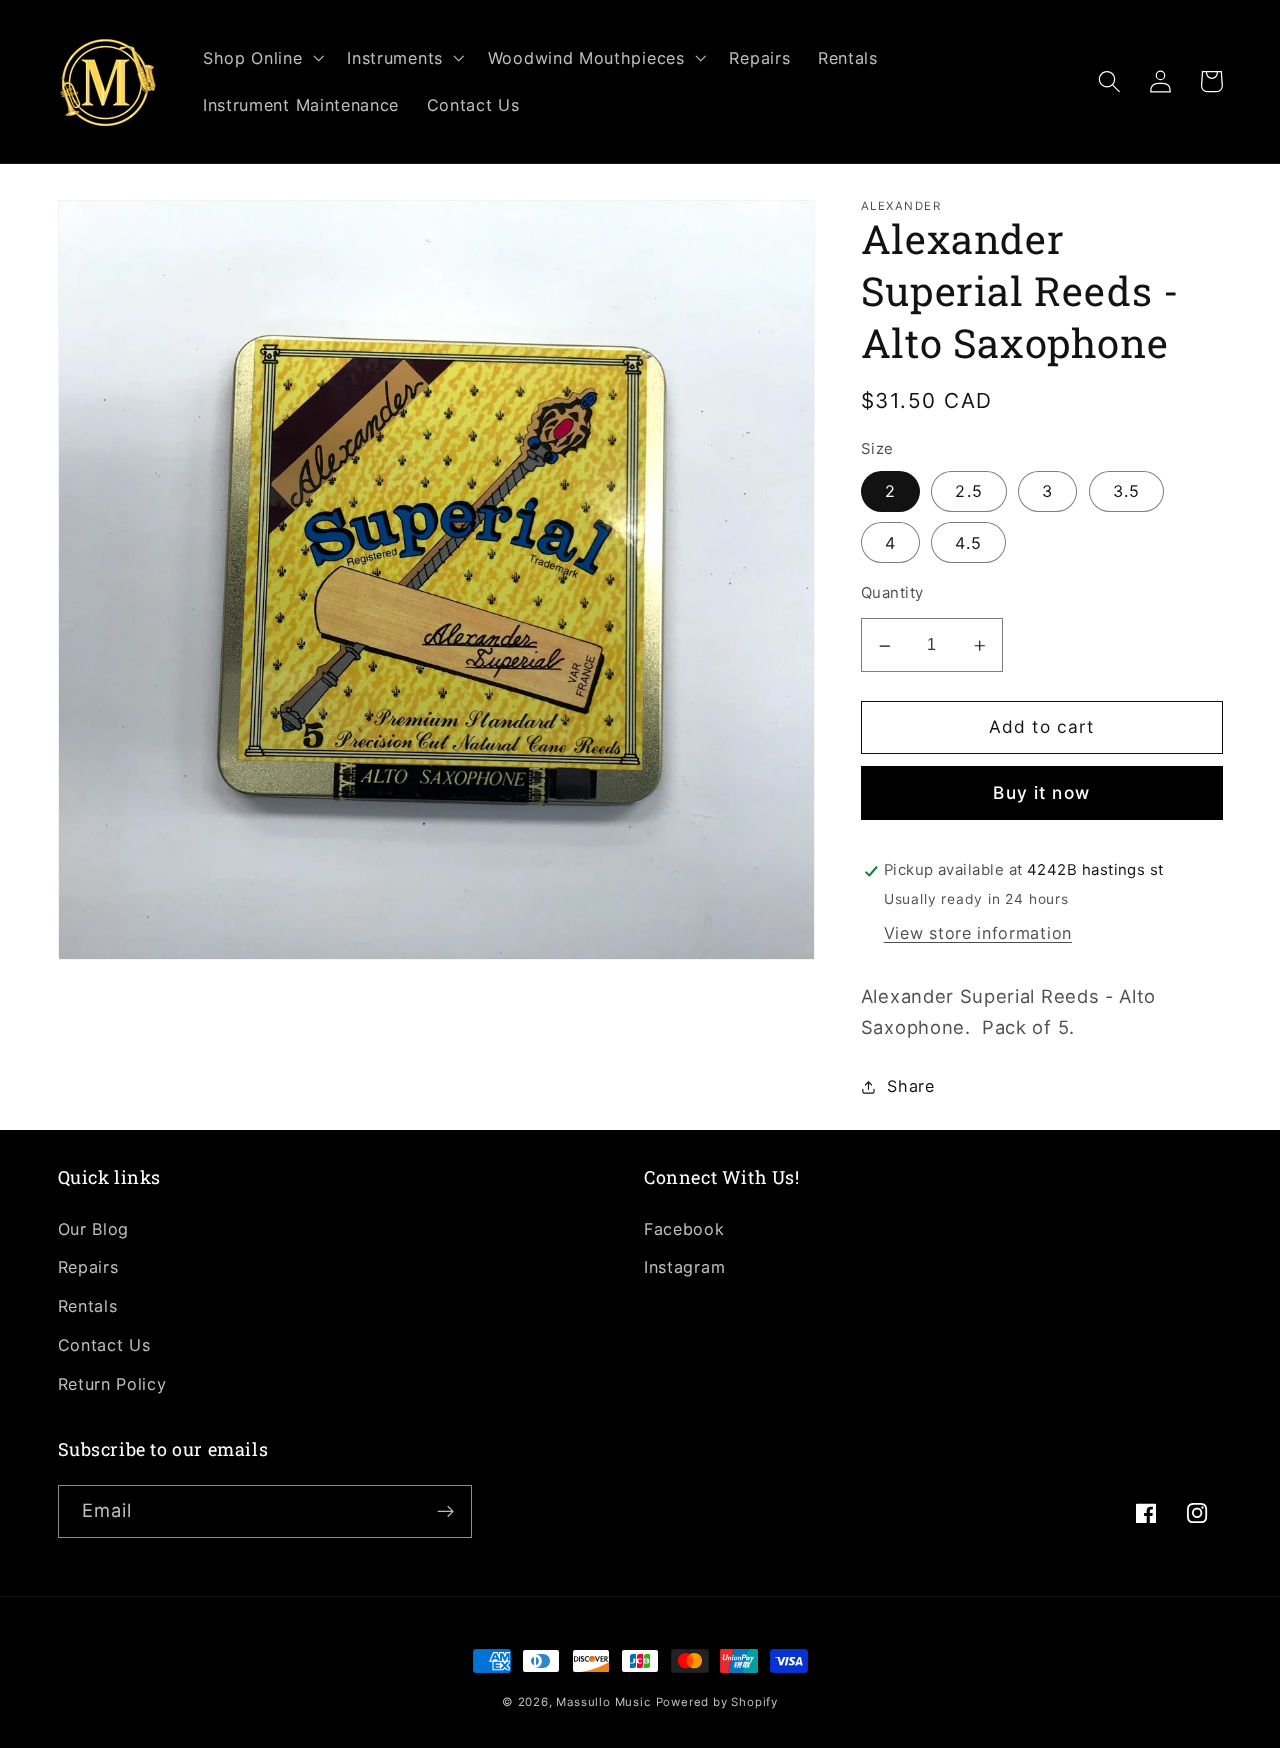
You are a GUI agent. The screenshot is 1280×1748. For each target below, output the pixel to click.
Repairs (88, 1267)
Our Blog (94, 1229)
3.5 (1126, 492)
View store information (978, 934)
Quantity (892, 594)
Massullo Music (603, 1702)
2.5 (968, 492)
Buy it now (1041, 793)
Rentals (88, 1306)
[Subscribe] (445, 1512)
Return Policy (112, 1384)
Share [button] (910, 1086)
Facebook (684, 1229)
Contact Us (104, 1345)
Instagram (684, 1267)
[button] (261, 58)
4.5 (968, 543)
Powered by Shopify (717, 1702)
